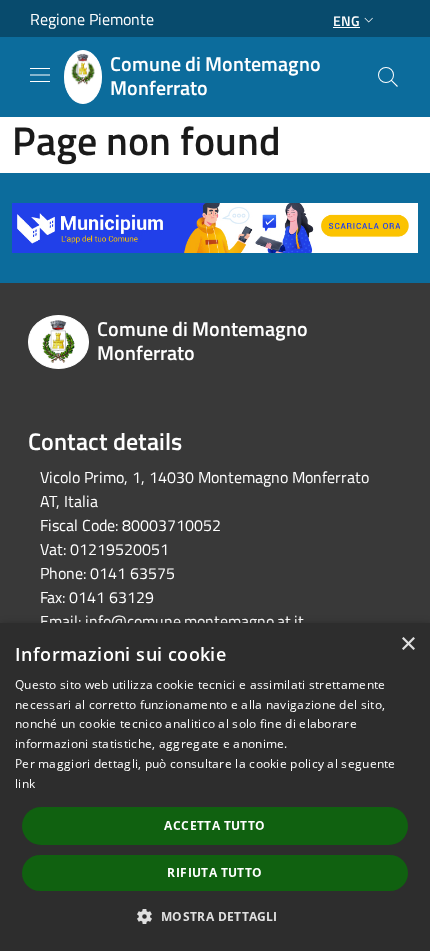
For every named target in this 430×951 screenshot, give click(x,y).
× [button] (407, 644)
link (25, 783)
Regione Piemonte (92, 19)
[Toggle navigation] (40, 75)
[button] (214, 916)
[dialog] (215, 787)
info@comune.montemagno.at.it (194, 621)
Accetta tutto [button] (214, 825)
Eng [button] (346, 20)
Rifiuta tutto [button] (214, 872)
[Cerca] (388, 77)
